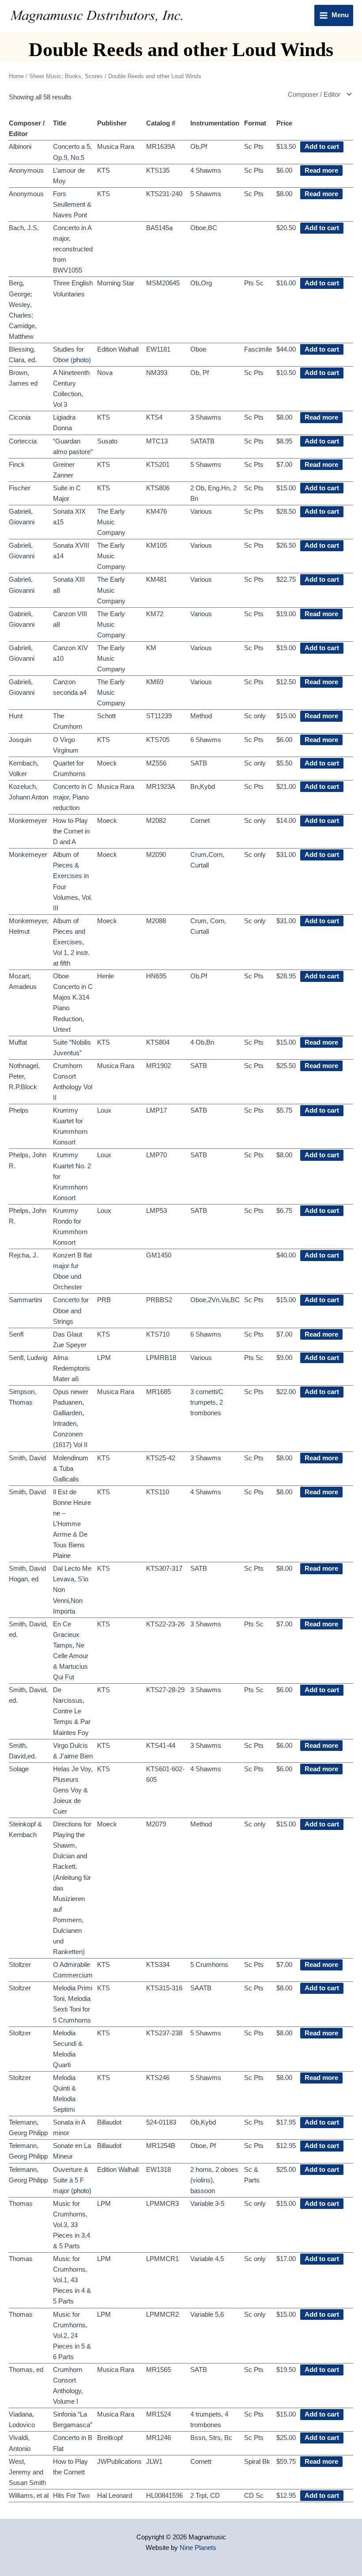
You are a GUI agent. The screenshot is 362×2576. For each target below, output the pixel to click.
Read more (321, 170)
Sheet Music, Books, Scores (66, 76)
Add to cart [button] (322, 147)
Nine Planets (198, 2548)
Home (16, 76)
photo (81, 360)
